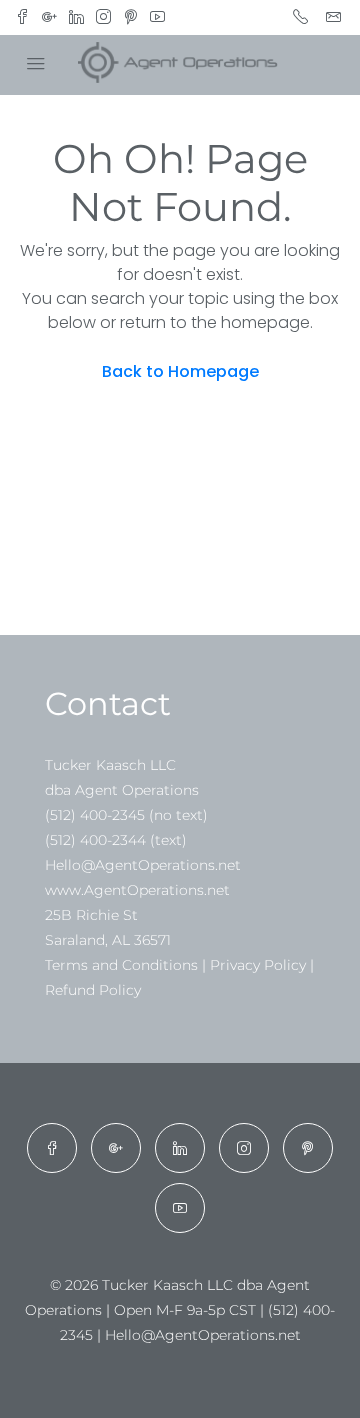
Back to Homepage (180, 371)
